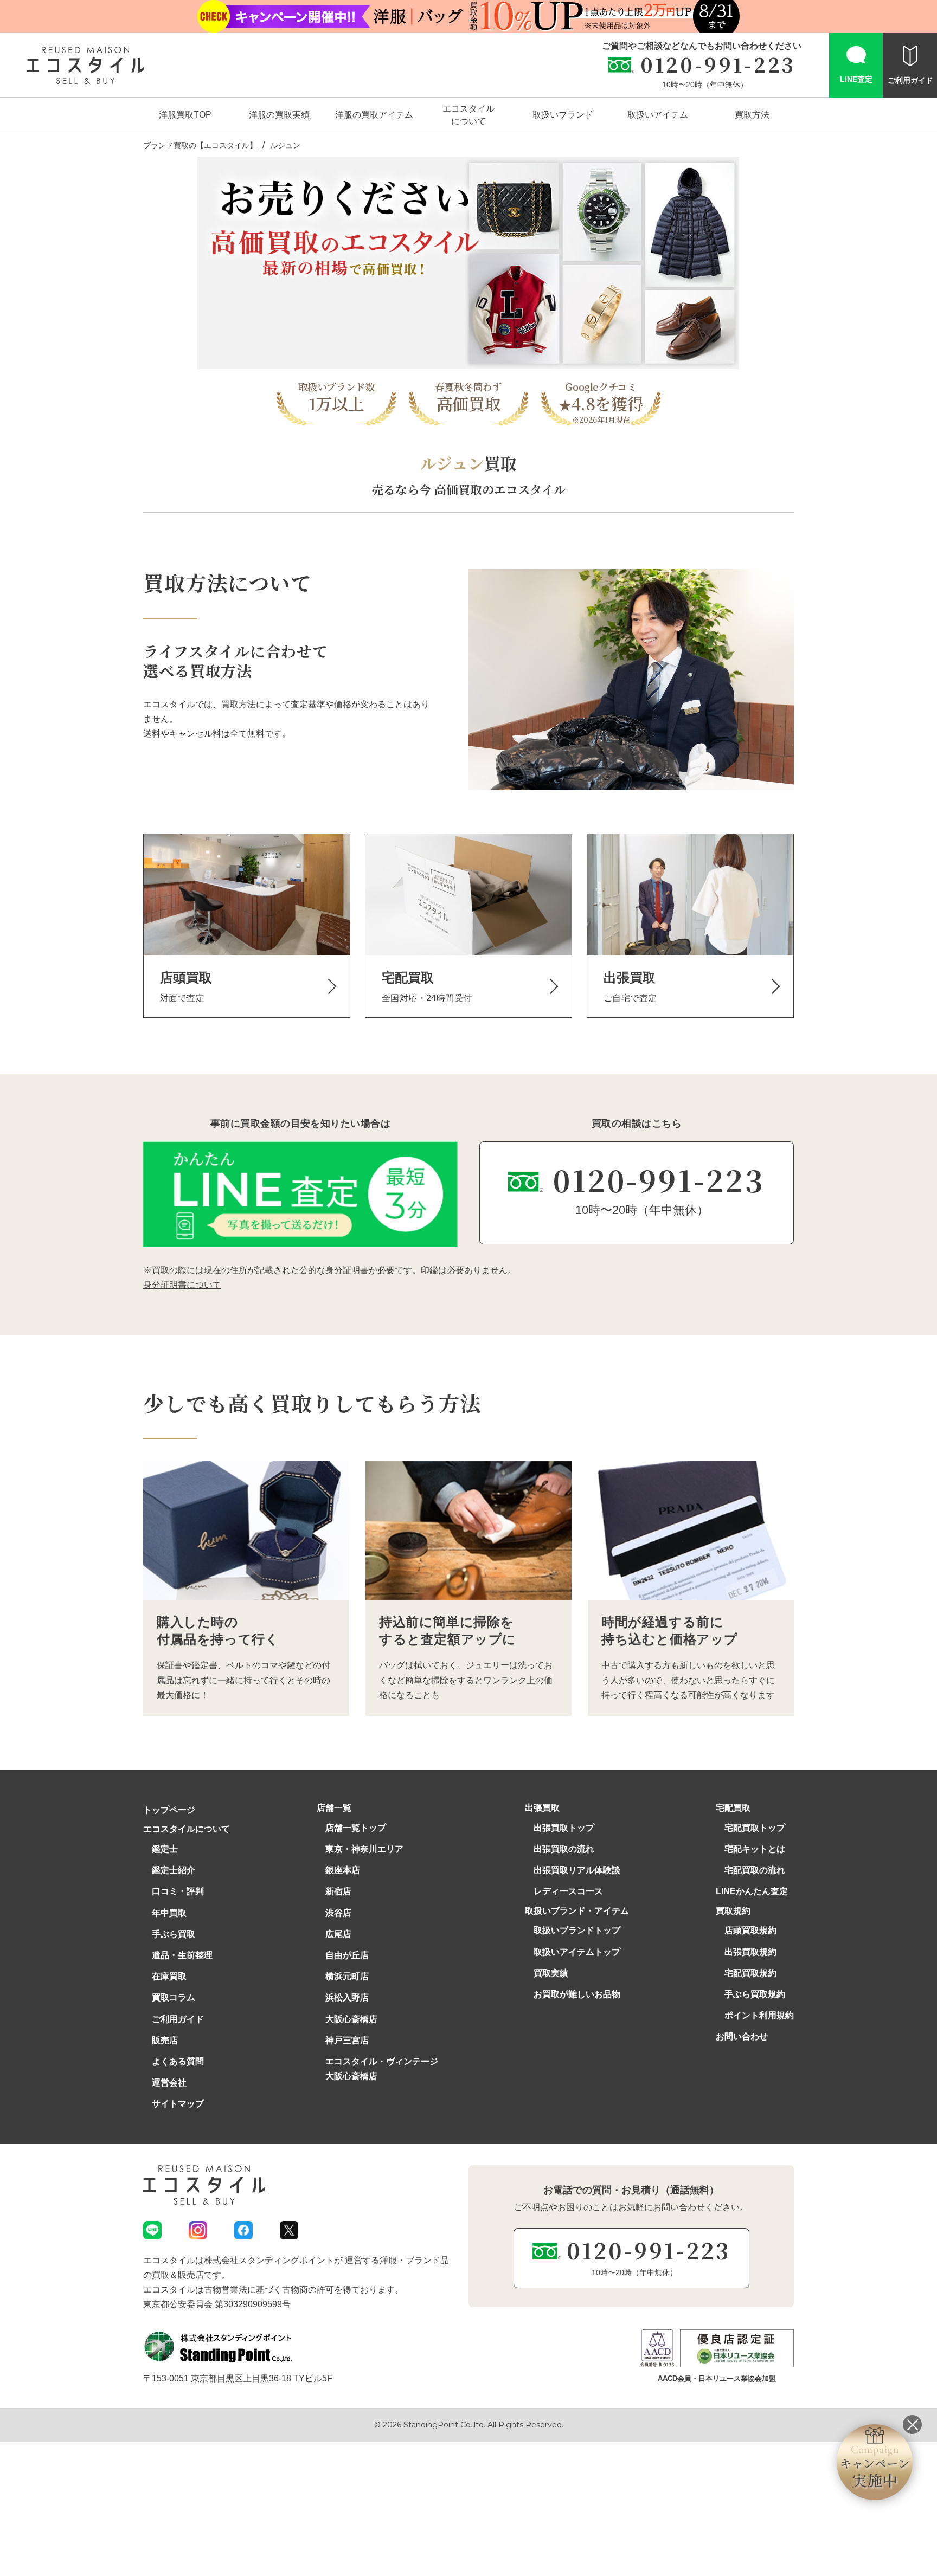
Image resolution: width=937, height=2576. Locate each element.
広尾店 (338, 1934)
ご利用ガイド (178, 2019)
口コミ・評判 (178, 1891)
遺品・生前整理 (182, 1955)
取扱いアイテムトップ (577, 1952)
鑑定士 (165, 1849)
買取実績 (551, 1973)
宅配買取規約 (750, 1973)
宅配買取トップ (755, 1828)
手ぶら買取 (174, 1934)
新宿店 (338, 1891)
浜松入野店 (347, 1997)
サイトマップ (178, 2104)
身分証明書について (182, 1285)
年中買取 (169, 1913)
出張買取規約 (750, 1952)
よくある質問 (178, 2061)
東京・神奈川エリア (364, 1849)
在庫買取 (169, 1976)
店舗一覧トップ (356, 1828)
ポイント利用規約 (759, 2015)
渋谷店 (338, 1913)
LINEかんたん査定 (752, 1891)
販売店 (165, 2040)
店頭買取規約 (750, 1930)
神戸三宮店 (347, 2040)
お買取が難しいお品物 (577, 1994)
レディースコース (568, 1891)
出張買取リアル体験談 (577, 1870)
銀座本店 (343, 1870)
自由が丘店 (347, 1955)
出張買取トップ (564, 1828)
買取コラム (174, 1997)
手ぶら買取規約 (755, 1994)
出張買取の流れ (564, 1849)
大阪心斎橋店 (351, 2019)
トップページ (169, 1810)
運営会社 (169, 2083)
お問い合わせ (742, 2036)
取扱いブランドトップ (577, 1930)
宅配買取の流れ (755, 1870)
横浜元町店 (347, 1976)
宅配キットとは (755, 1849)
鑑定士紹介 (174, 1870)
